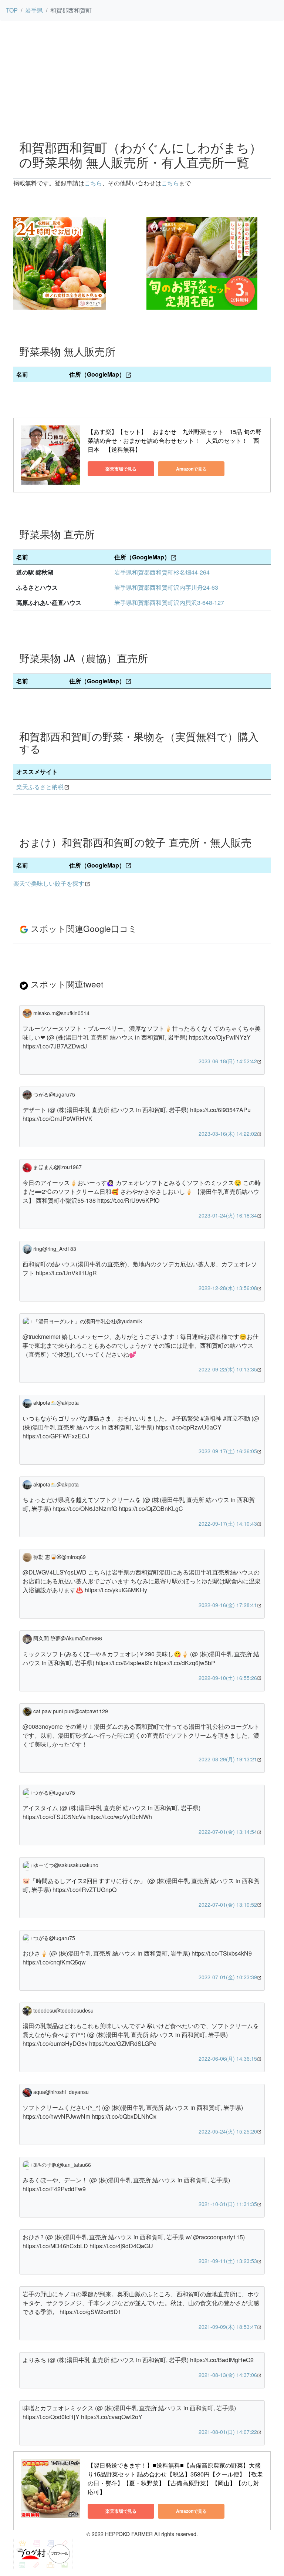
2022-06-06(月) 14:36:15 (228, 2058)
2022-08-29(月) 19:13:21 (228, 1759)
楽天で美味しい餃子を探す (49, 883)
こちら (93, 183)
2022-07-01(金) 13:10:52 (228, 1905)
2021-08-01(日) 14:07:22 (228, 2432)
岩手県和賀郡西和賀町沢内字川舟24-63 (166, 587)
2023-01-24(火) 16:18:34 (228, 1215)
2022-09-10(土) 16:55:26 (228, 1678)
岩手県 (34, 10)
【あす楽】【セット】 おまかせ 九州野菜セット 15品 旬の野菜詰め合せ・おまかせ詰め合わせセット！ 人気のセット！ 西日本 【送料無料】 (175, 440)
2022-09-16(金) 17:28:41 (228, 1605)
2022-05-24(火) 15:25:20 (228, 2131)
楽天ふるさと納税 (40, 787)
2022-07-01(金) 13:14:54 (228, 1832)
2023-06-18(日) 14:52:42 (228, 1061)
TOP (12, 10)
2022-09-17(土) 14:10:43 (228, 1523)
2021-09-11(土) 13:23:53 (228, 2261)
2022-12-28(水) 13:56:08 (228, 1288)
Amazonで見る (191, 469)
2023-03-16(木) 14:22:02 (228, 1134)
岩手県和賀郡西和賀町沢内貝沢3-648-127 (169, 602)
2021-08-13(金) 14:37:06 (228, 2375)
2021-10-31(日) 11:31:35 (228, 2204)
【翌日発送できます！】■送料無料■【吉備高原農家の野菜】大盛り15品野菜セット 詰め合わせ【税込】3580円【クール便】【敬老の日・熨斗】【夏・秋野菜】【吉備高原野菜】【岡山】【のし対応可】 (175, 2479)
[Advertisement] (142, 78)
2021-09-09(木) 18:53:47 (228, 2327)
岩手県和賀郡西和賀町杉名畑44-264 (162, 572)
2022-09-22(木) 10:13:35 (228, 1369)
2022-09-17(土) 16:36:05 (228, 1451)
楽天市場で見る (121, 469)
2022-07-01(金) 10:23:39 (228, 1977)
